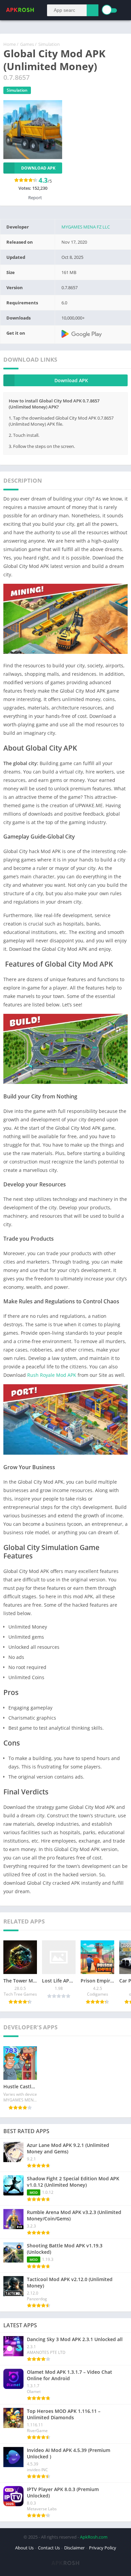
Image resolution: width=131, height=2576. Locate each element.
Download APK (38, 168)
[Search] (93, 10)
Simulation (49, 44)
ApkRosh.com (94, 2537)
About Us (24, 2548)
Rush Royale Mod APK (52, 1375)
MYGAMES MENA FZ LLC (86, 227)
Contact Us (49, 2548)
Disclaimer (74, 2548)
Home (10, 44)
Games (27, 44)
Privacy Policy (103, 2548)
